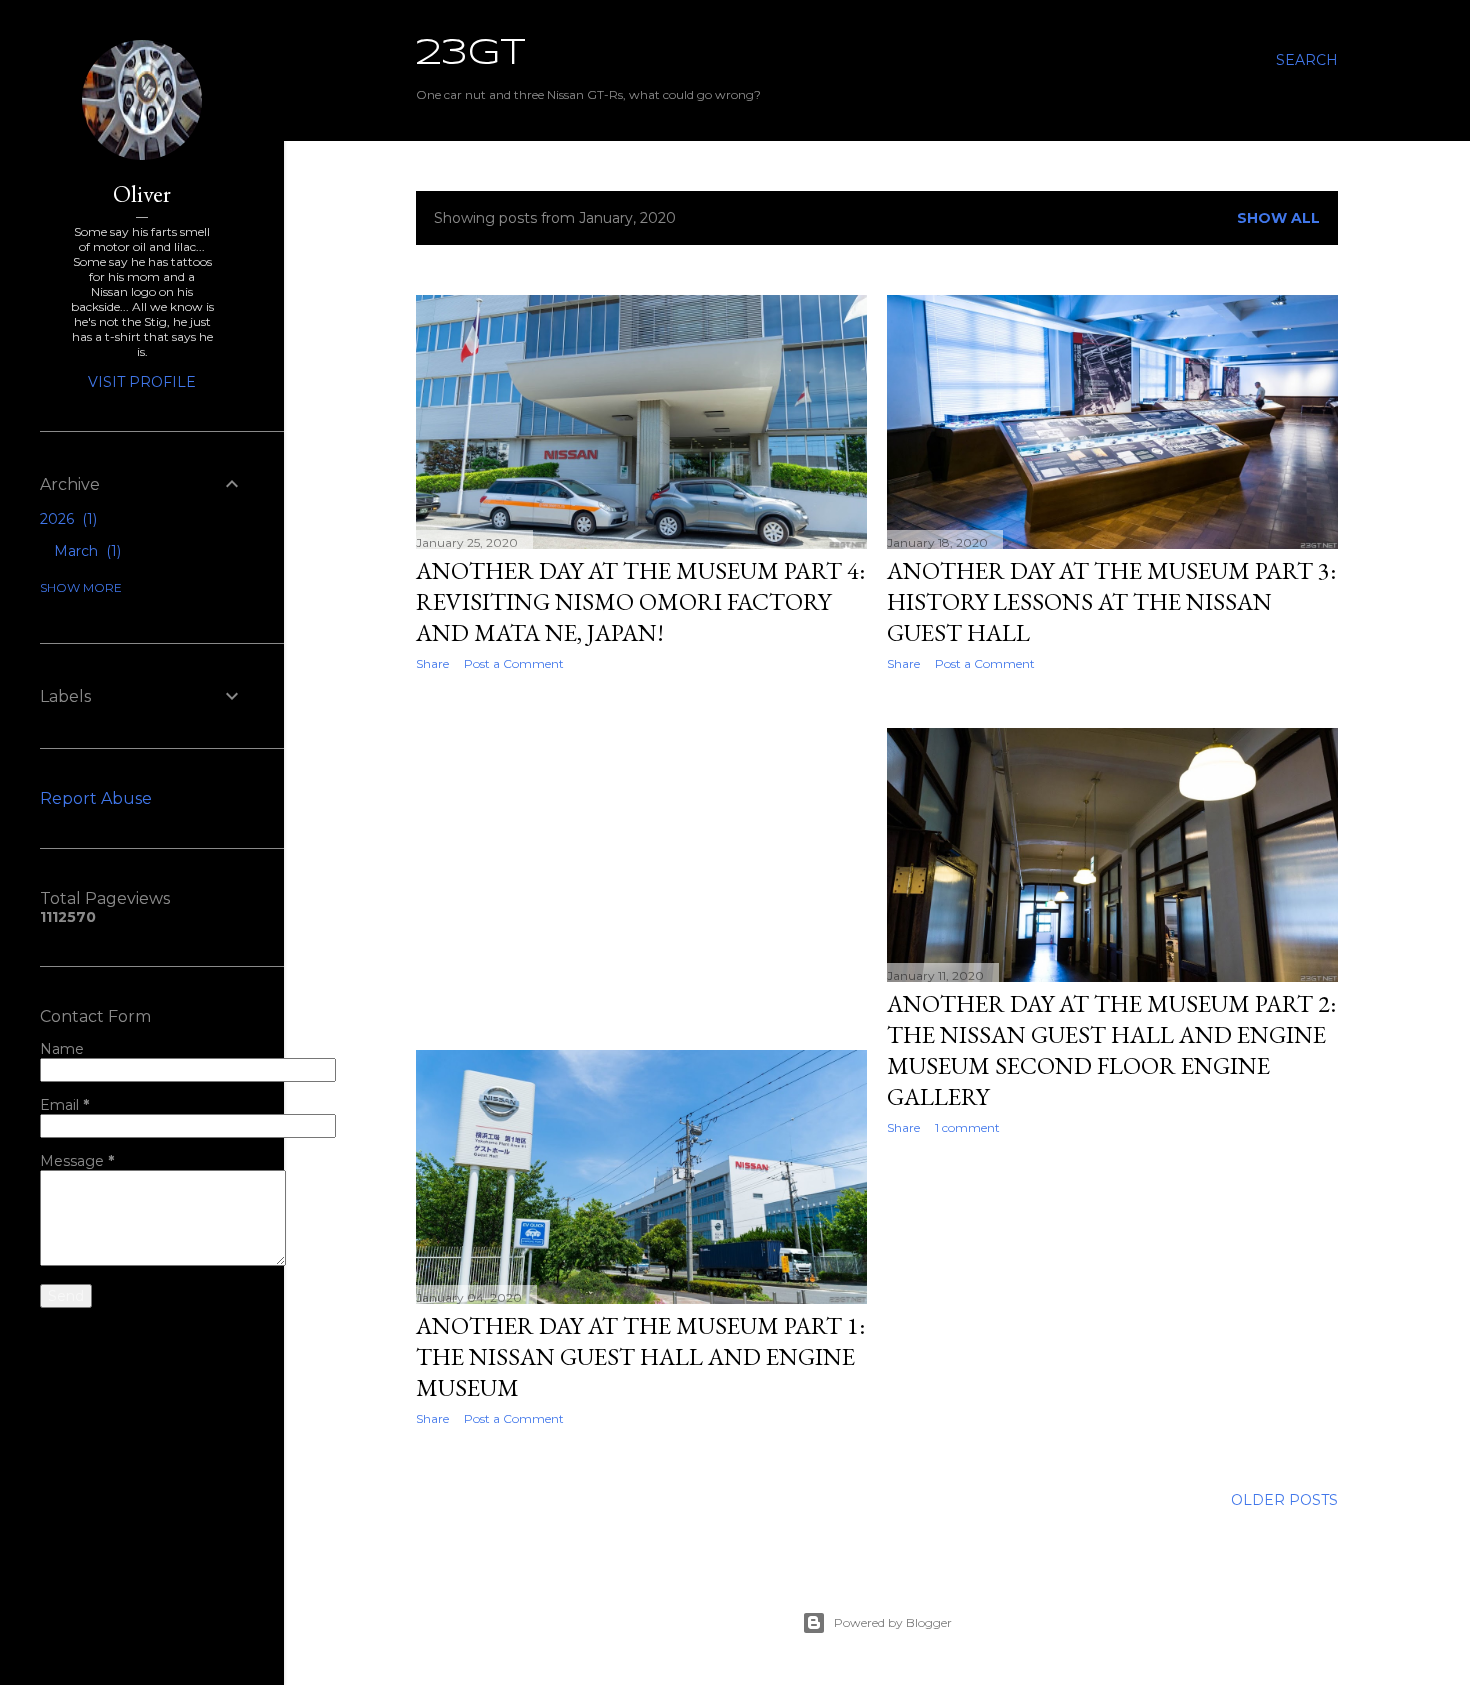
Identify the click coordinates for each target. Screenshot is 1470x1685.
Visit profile (142, 382)
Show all (1278, 218)
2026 (66, 519)
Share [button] (432, 663)
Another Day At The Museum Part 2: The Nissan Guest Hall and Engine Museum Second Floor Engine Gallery (1111, 1050)
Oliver (142, 193)
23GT (471, 54)
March (85, 551)
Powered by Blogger (893, 1622)
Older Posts (1284, 1500)
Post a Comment (514, 663)
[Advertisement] (641, 861)
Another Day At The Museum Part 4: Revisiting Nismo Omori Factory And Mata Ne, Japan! (640, 601)
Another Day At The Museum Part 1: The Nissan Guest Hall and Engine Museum (640, 1356)
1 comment (967, 1127)
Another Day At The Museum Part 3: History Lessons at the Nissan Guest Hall (1111, 601)
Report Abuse (96, 798)
